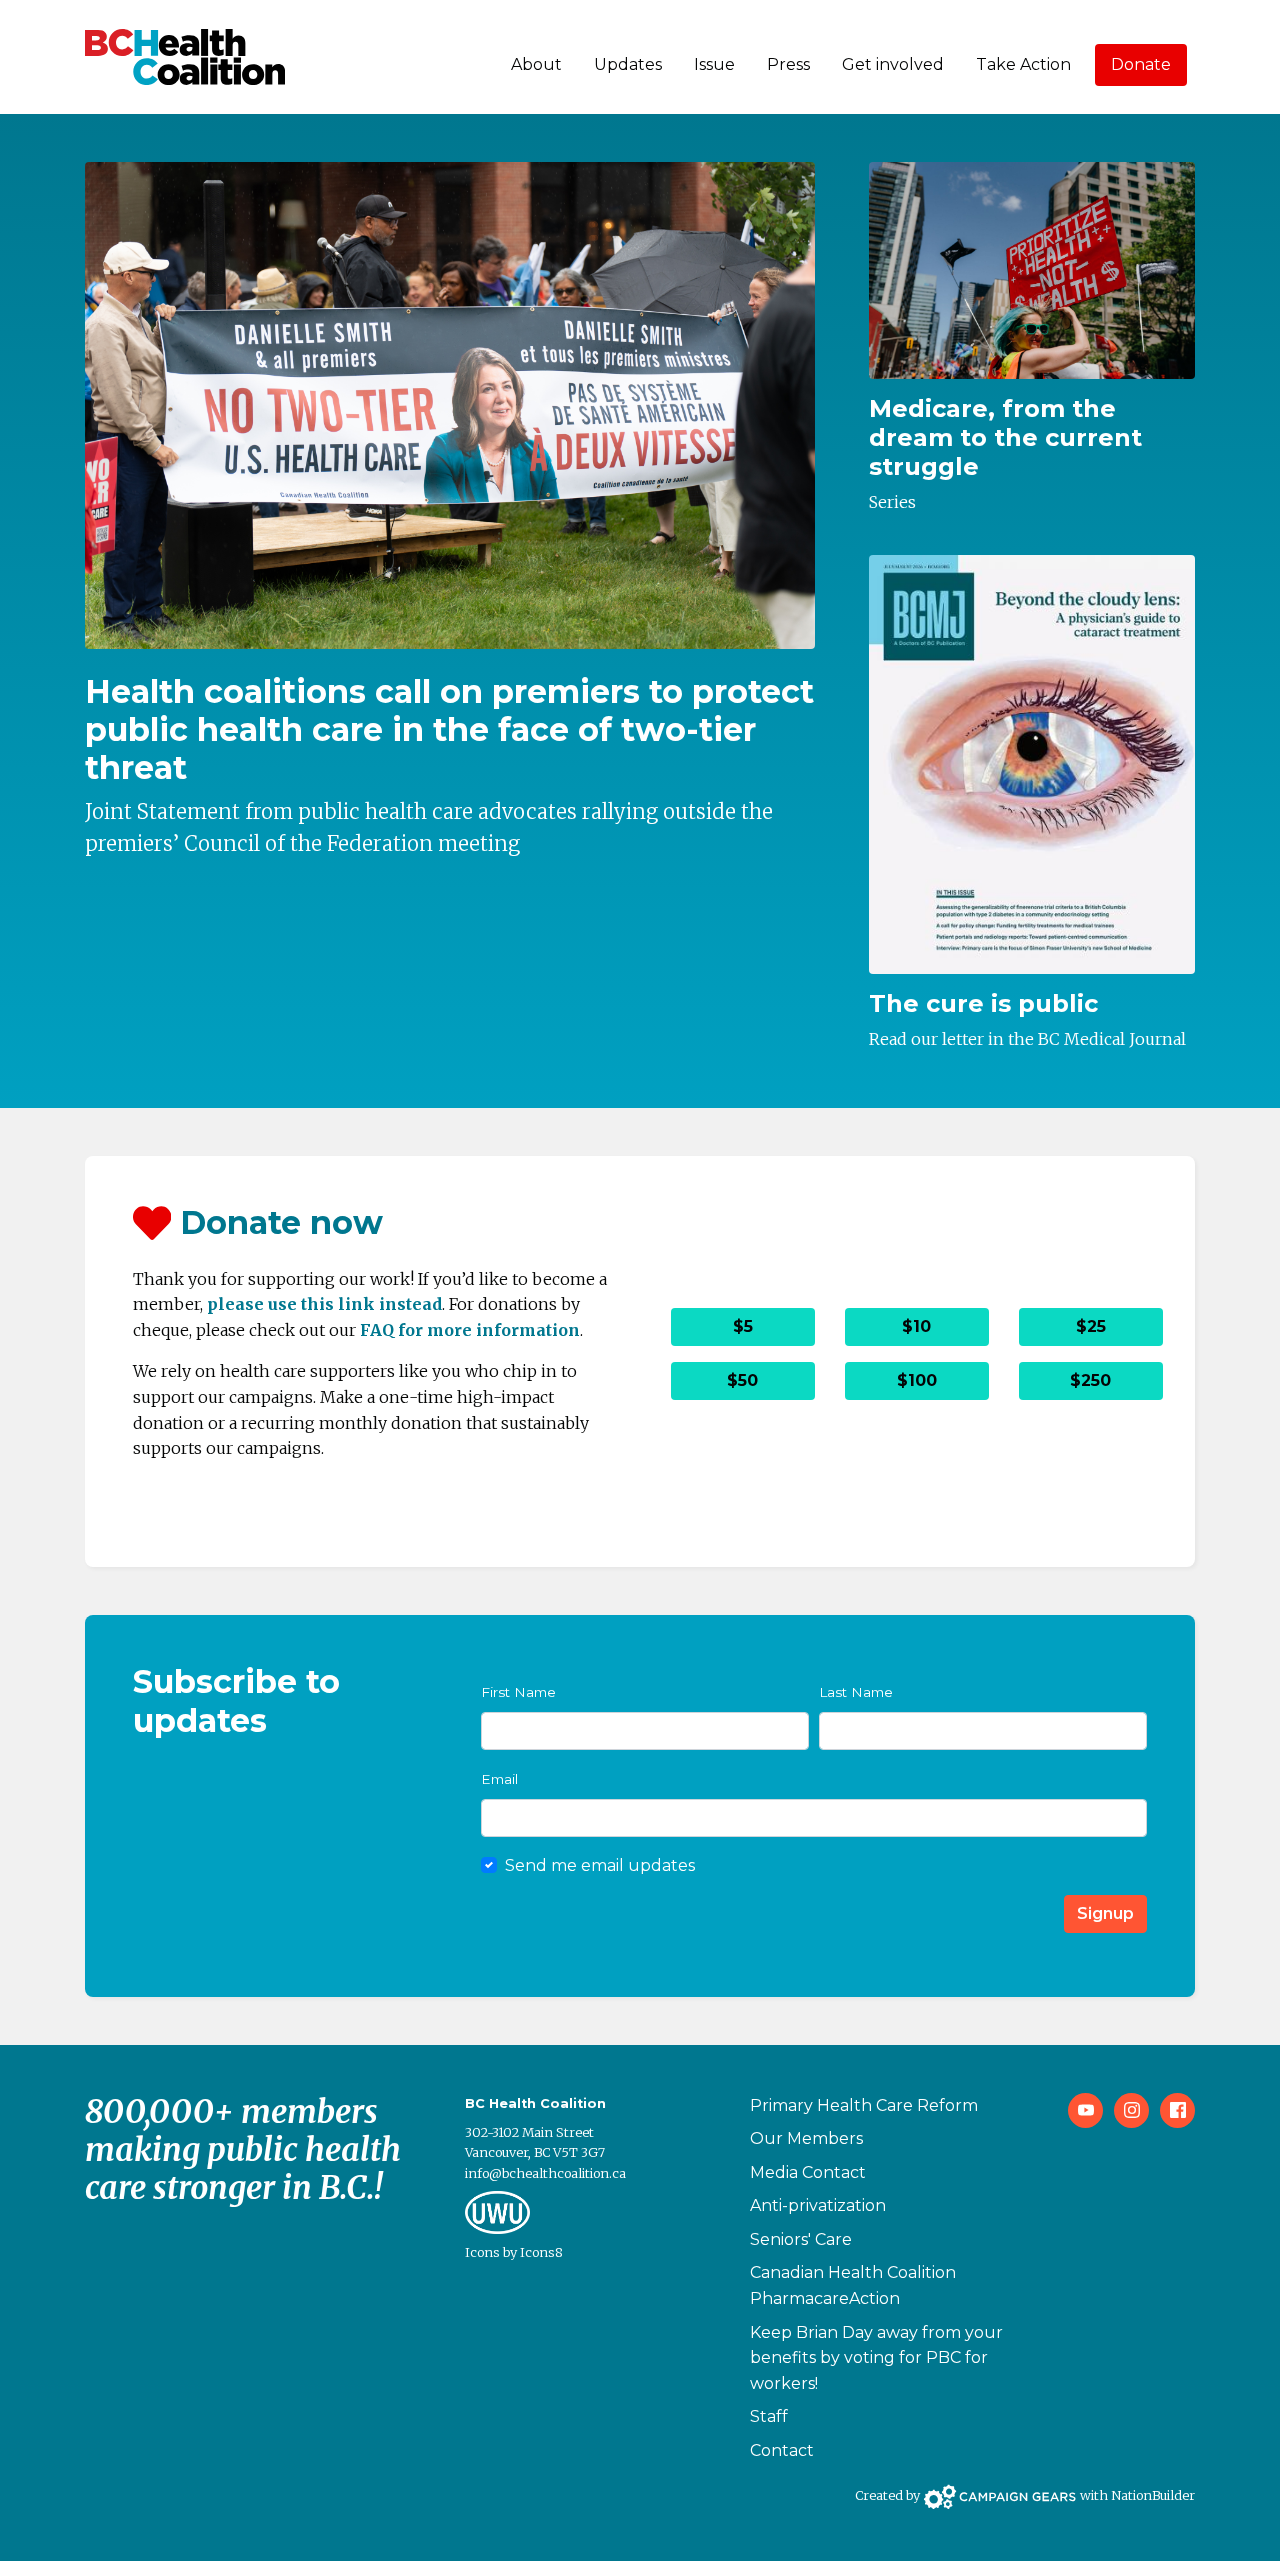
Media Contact (808, 2172)
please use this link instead (324, 1304)
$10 (916, 1326)
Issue (714, 64)
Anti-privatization (818, 2205)
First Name (518, 1692)
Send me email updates (600, 1865)
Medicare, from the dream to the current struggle (1005, 437)
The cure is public (983, 1003)
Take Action (1023, 64)
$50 (742, 1380)
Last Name (856, 1692)
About (536, 64)
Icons (482, 2252)
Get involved (893, 64)
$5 (743, 1326)
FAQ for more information (470, 1330)
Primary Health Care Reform (864, 2105)
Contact (782, 2450)
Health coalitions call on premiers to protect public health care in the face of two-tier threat (449, 730)
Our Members (806, 2138)
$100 (917, 1380)
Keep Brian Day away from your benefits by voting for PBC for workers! (876, 2358)
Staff (769, 2416)
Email (499, 1779)
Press (788, 64)
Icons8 (541, 2252)
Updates (628, 64)
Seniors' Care (801, 2239)
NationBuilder (1153, 2495)
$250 (1090, 1380)
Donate (1141, 64)
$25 (1091, 1326)
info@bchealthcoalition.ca (545, 2173)
